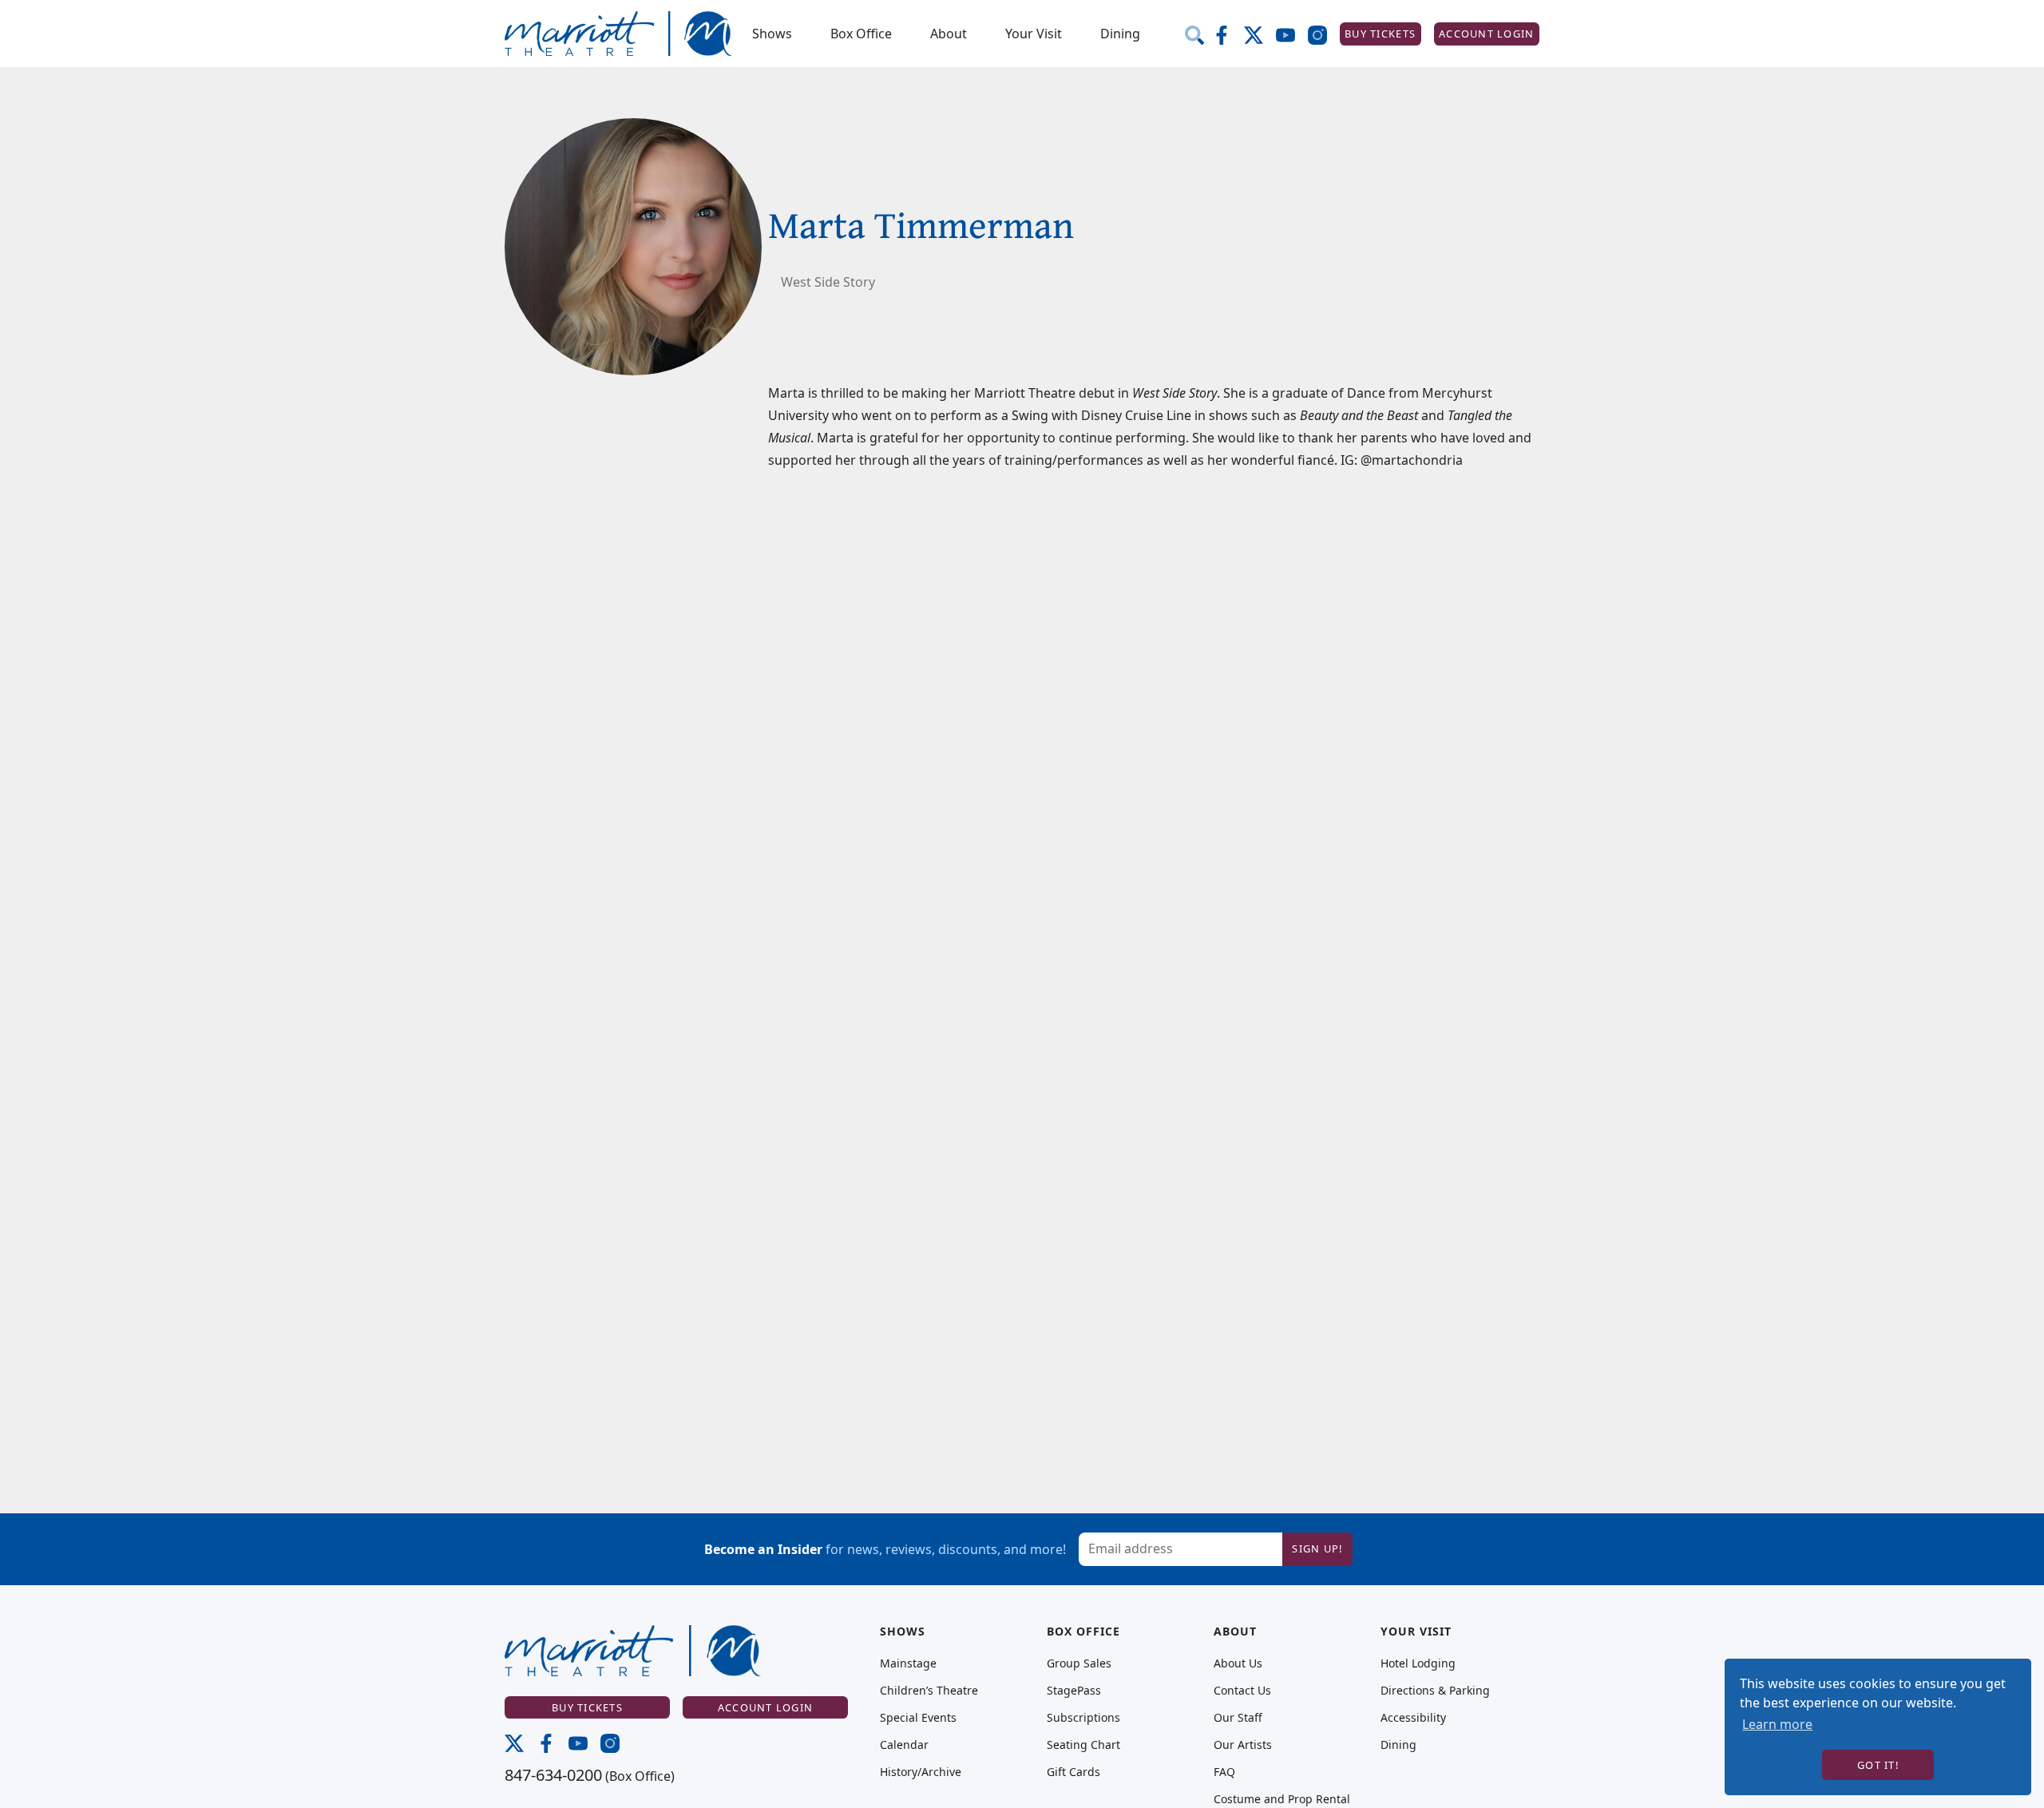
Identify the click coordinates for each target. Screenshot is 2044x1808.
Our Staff (1238, 1718)
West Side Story (828, 282)
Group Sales (1079, 1663)
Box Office (861, 34)
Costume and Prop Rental (1282, 1799)
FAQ (1224, 1772)
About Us (1238, 1663)
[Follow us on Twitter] (1260, 34)
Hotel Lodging (1418, 1663)
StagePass (1074, 1691)
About (949, 34)
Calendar (904, 1745)
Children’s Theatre (929, 1691)
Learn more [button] (1777, 1724)
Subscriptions (1083, 1718)
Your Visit (1034, 34)
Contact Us (1242, 1691)
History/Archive (921, 1772)
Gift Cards (1073, 1772)
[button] (772, 34)
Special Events (918, 1718)
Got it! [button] (1878, 1765)
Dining (1120, 34)
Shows (772, 34)
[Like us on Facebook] (1228, 34)
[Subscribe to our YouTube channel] (1292, 34)
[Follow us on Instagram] (1324, 34)
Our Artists (1243, 1745)
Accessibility (1413, 1718)
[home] (619, 34)
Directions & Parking (1435, 1691)
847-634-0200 (553, 1775)
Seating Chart (1083, 1745)
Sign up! (1317, 1548)
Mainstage (908, 1663)
